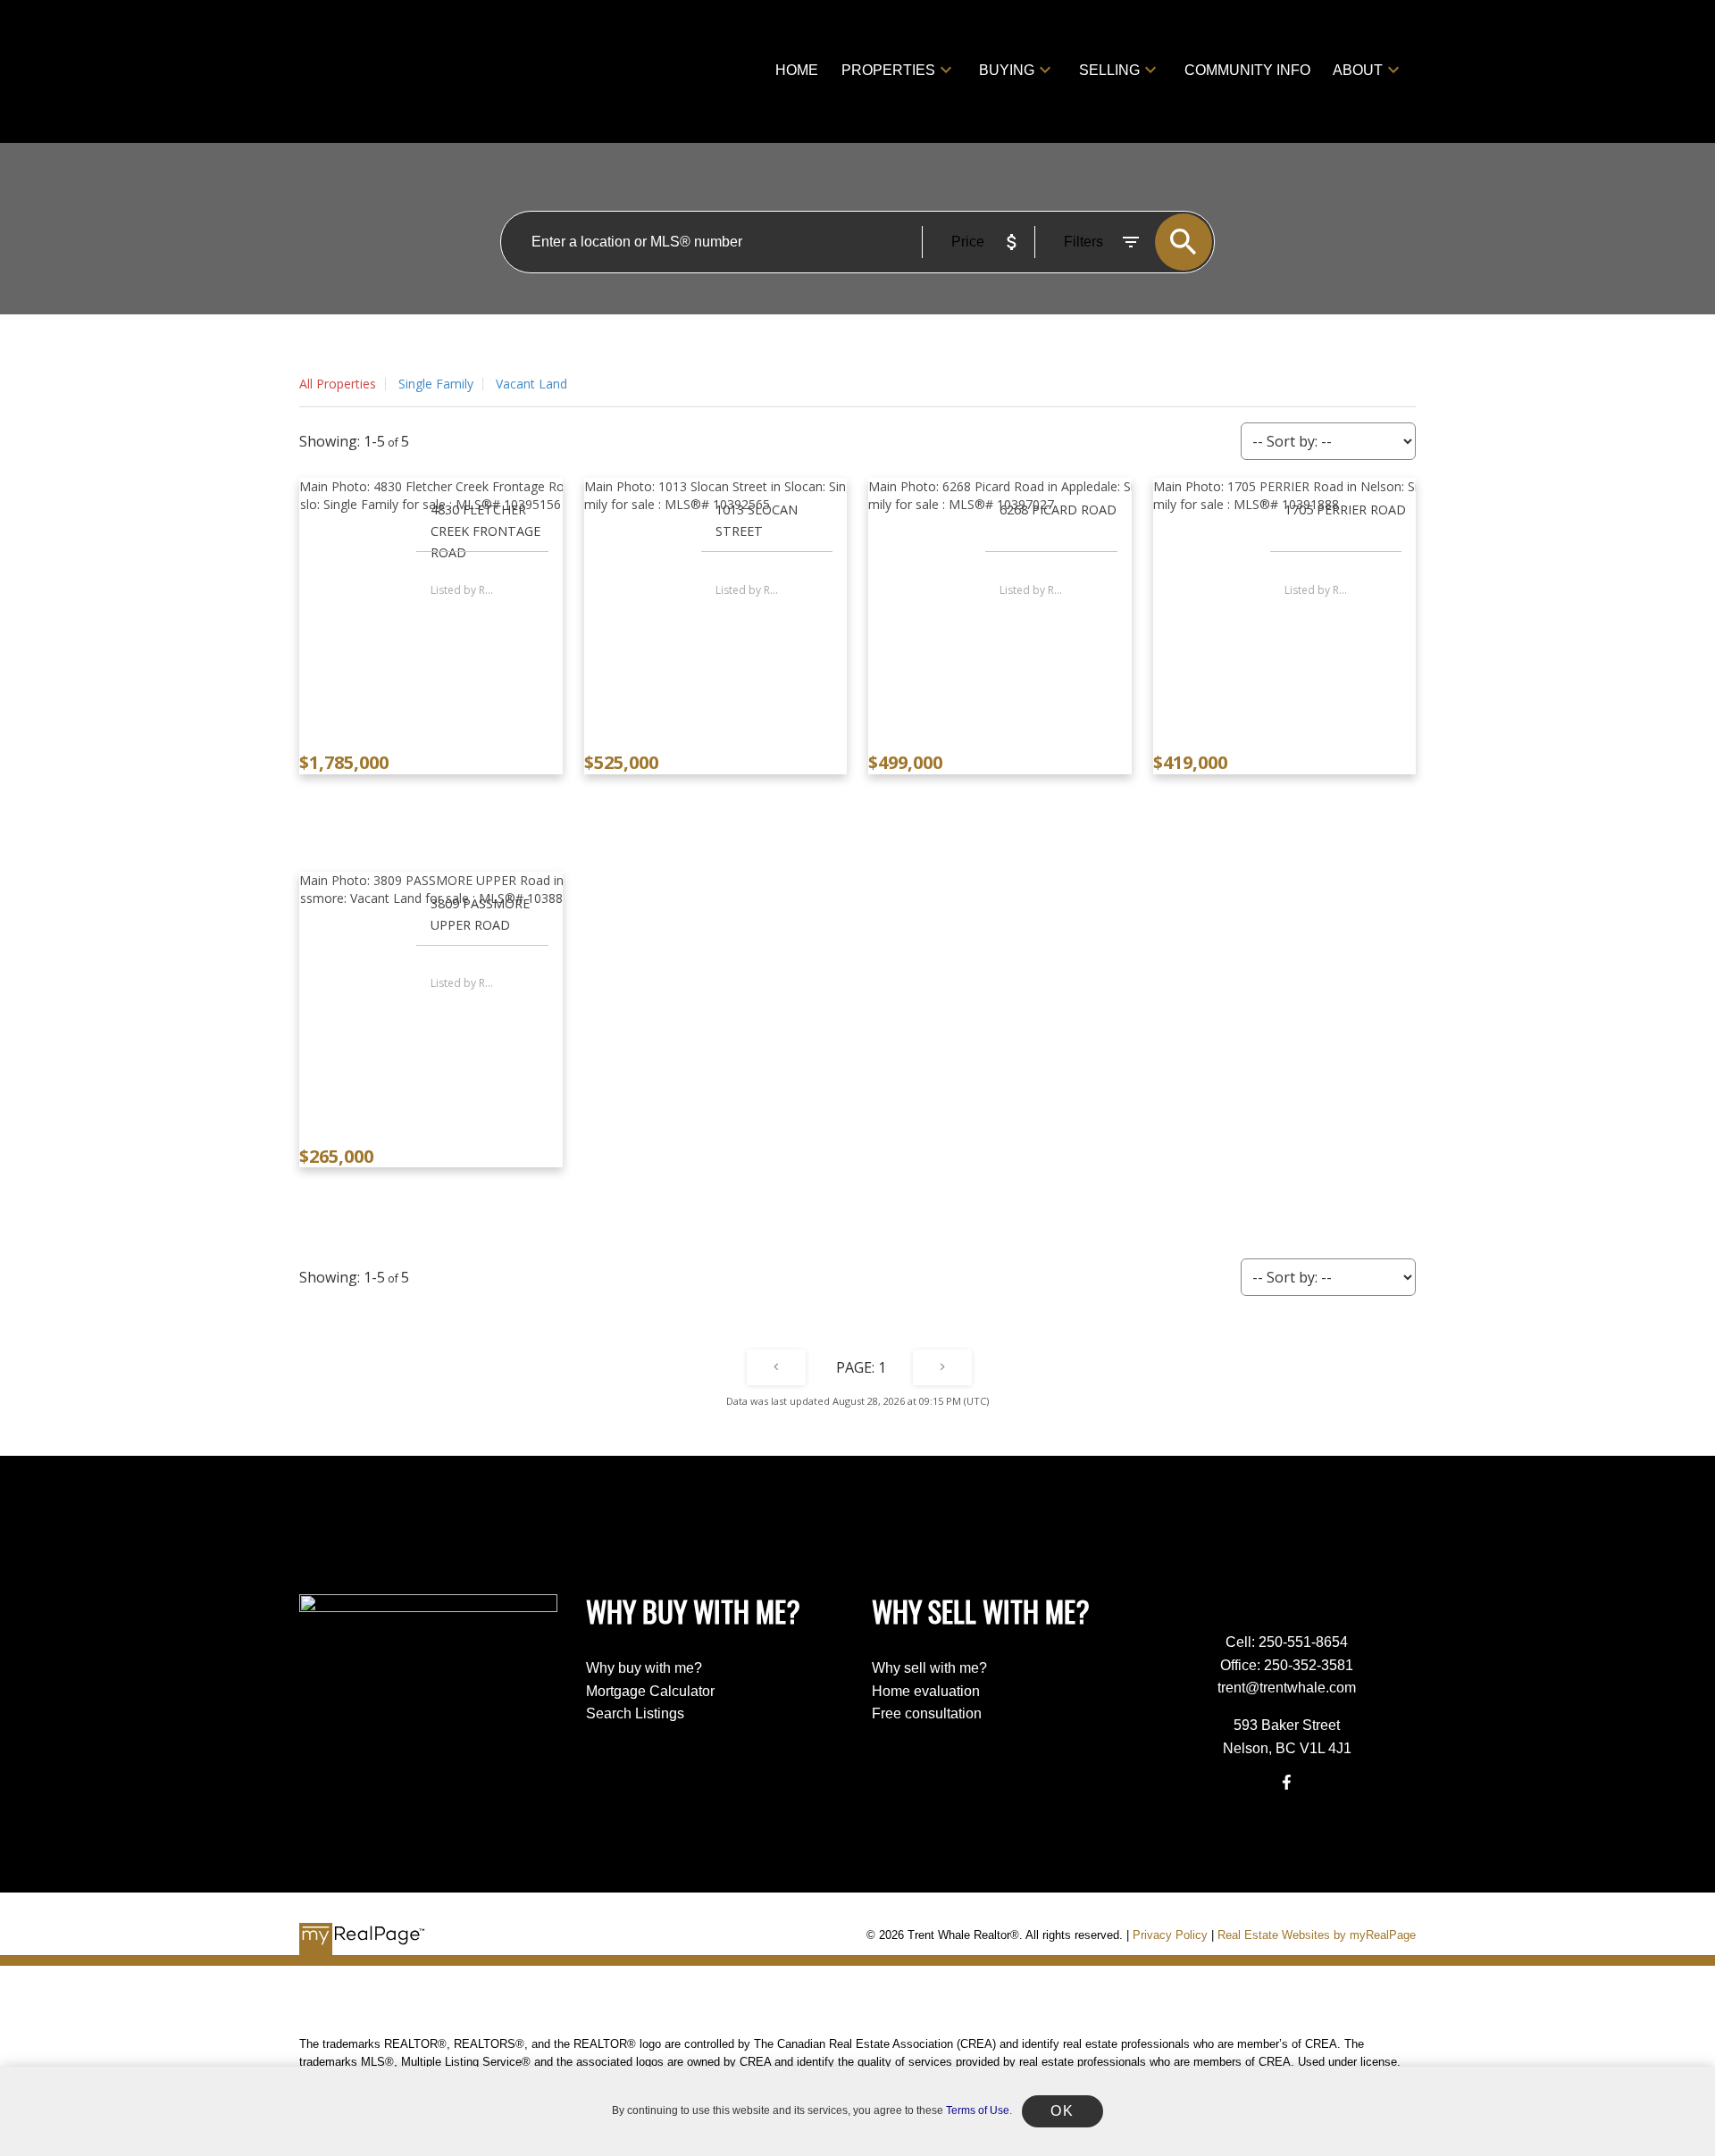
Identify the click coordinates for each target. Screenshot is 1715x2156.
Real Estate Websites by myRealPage (1317, 1935)
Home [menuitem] (797, 70)
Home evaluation (926, 1691)
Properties (888, 70)
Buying (1007, 70)
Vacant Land (531, 384)
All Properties (338, 384)
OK (1062, 2111)
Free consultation (927, 1713)
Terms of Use (978, 2110)
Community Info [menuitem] (1247, 70)
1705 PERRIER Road (1345, 510)
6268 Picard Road (1058, 510)
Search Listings (635, 1713)
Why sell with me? (929, 1668)
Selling (1109, 70)
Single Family (436, 384)
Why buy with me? (644, 1668)
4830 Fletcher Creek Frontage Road (485, 531)
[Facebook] (1287, 1782)
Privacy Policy (1170, 1935)
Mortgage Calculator (650, 1691)
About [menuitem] (1358, 70)
